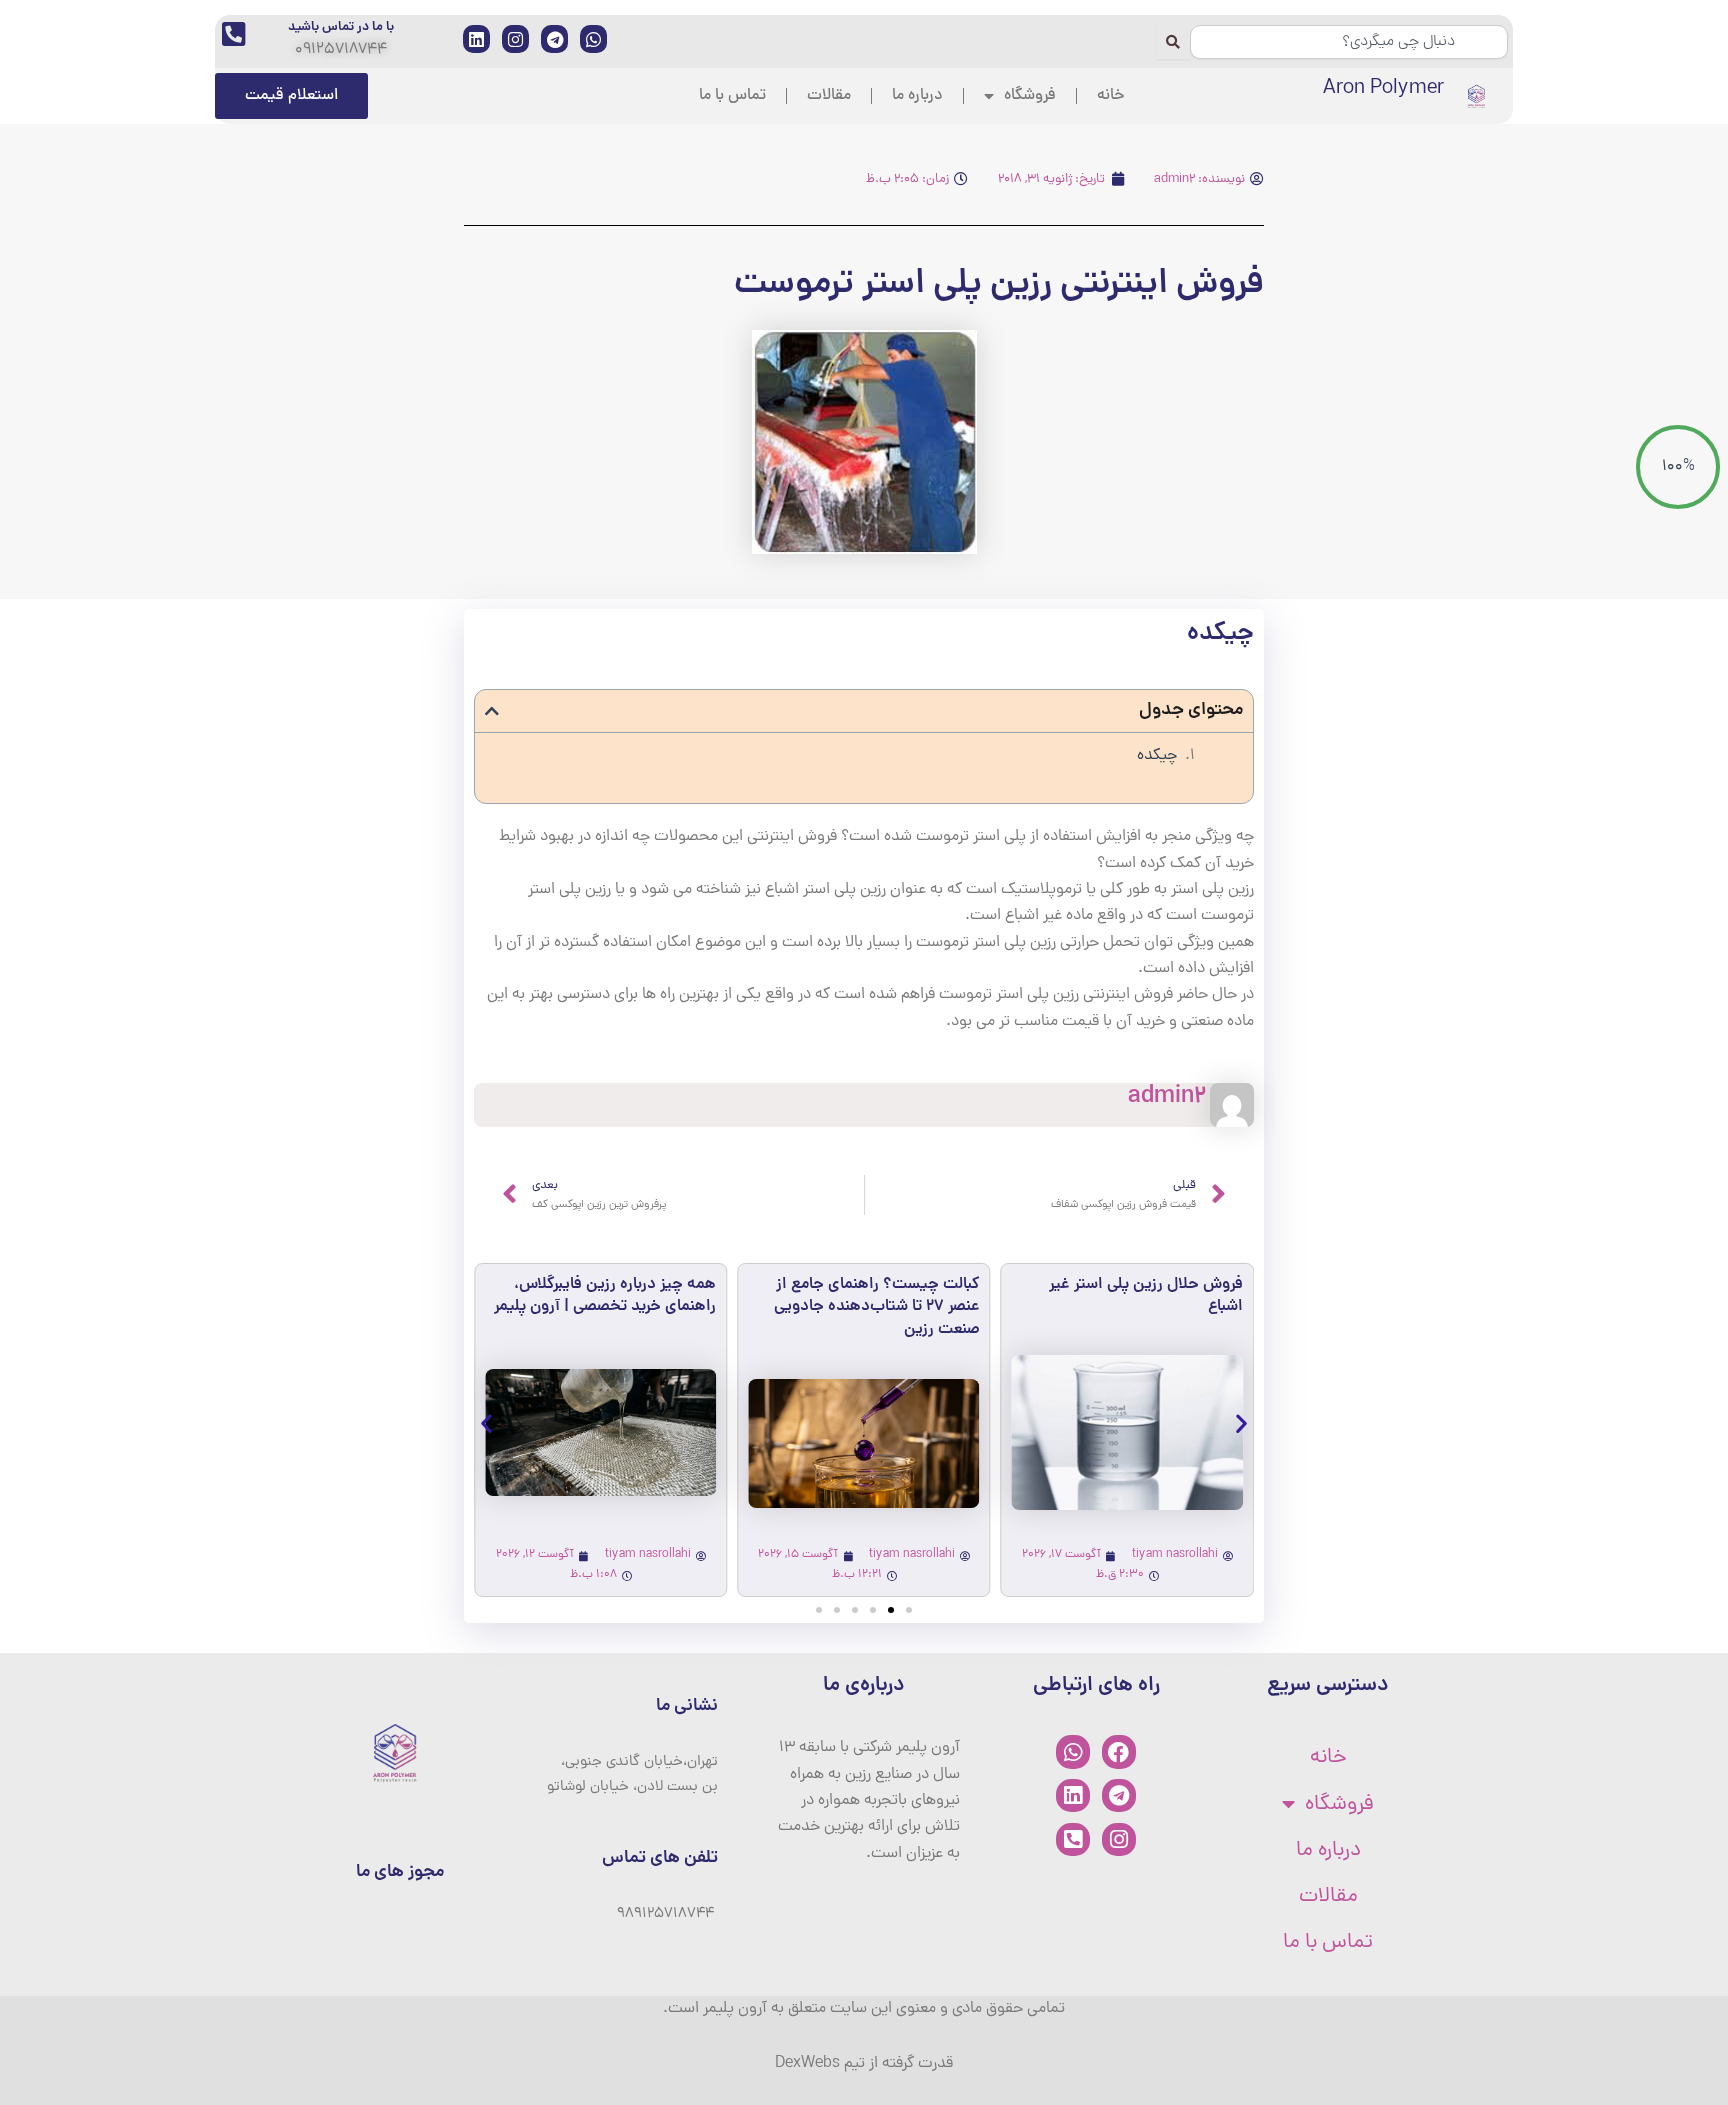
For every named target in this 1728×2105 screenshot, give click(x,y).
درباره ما (917, 96)
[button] (492, 711)
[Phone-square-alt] (1073, 1840)
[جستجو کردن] (1173, 42)
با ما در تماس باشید (341, 27)
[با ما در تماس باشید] (233, 33)
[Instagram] (1119, 1840)
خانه (1111, 96)
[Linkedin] (1073, 1796)
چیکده (1157, 756)
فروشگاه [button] (1030, 96)
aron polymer (1383, 89)
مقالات (829, 96)
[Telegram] (1119, 1796)
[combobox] (1349, 42)
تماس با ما (732, 96)
